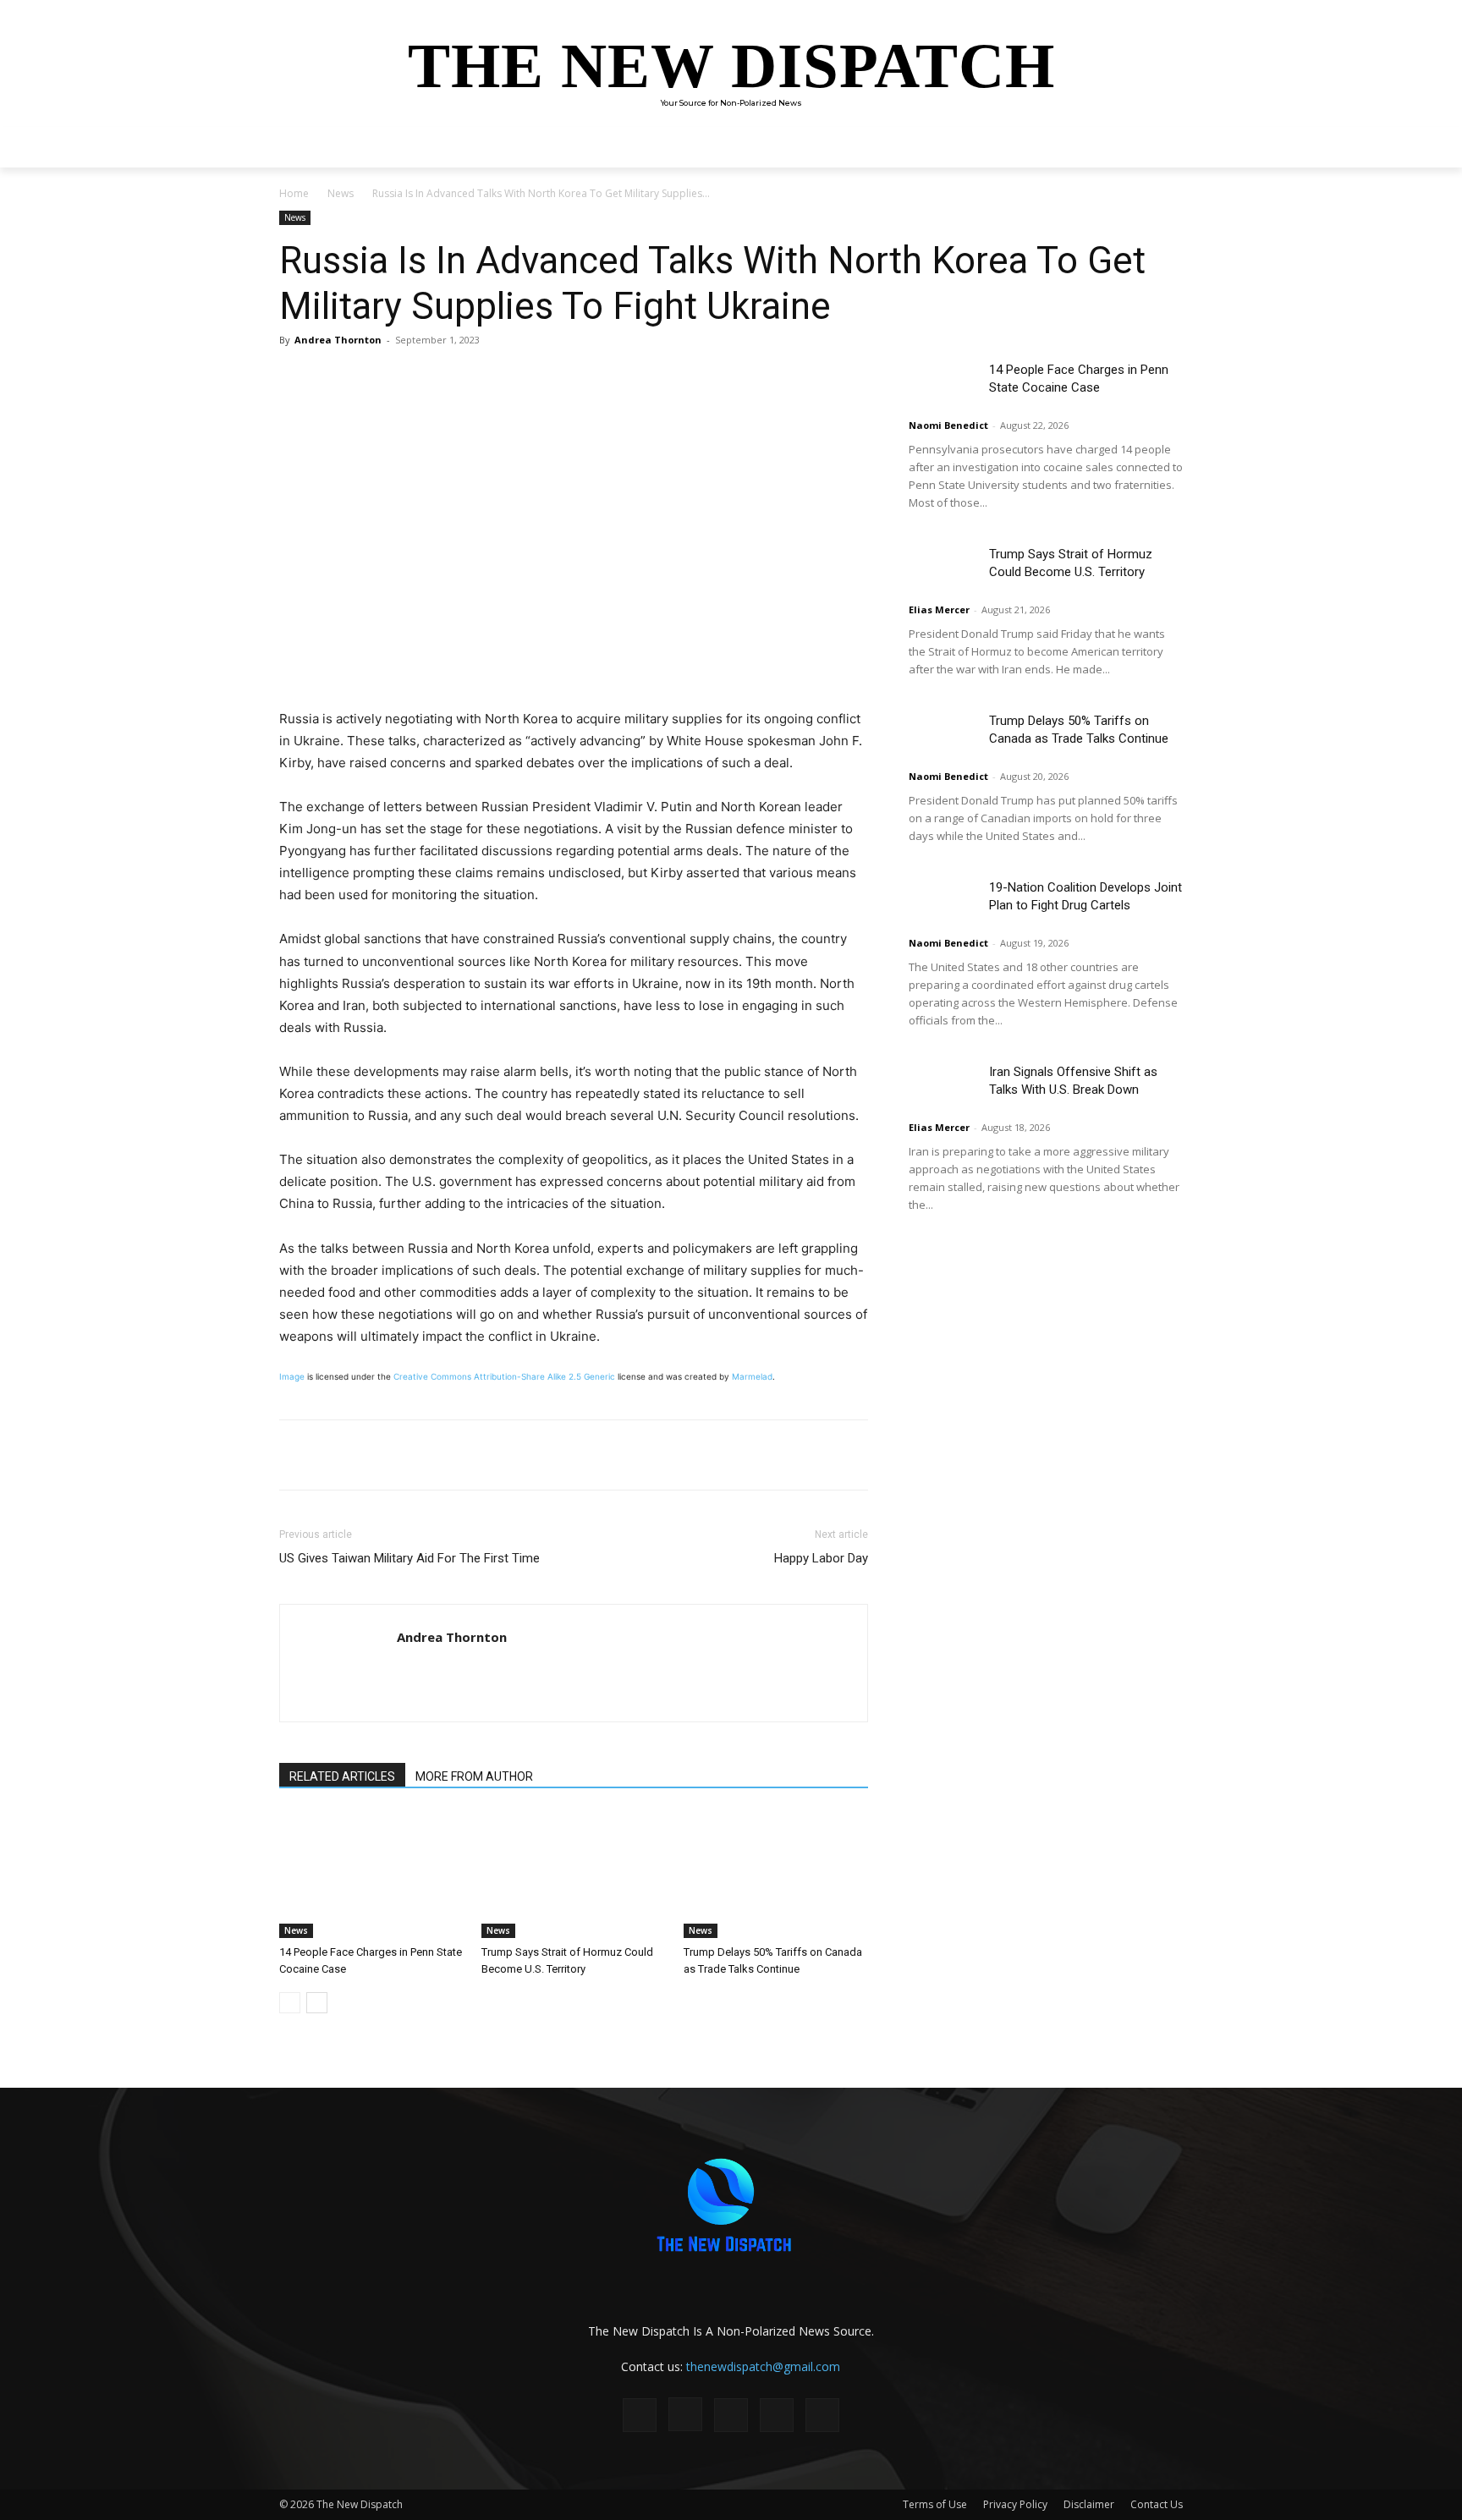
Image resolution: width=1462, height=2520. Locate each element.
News (341, 193)
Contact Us (1157, 2504)
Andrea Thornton (338, 340)
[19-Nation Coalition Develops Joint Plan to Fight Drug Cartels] (943, 902)
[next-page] (317, 2003)
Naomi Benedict (948, 425)
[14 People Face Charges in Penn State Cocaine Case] (371, 1875)
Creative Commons (432, 1376)
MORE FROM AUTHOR (474, 1776)
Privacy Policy (1015, 2504)
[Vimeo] (822, 2415)
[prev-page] (290, 2003)
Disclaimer (1089, 2504)
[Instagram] (685, 2414)
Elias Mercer (939, 609)
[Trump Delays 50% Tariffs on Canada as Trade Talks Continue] (776, 1875)
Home (294, 193)
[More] (519, 378)
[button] (1162, 147)
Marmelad (752, 1376)
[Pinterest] (479, 378)
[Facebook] (401, 378)
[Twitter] (440, 378)
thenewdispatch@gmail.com (763, 2366)
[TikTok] (731, 2415)
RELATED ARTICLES (342, 1776)
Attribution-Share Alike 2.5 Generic (544, 1376)
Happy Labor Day (821, 1558)
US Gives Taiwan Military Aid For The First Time (409, 1558)
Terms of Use (935, 2504)
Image (292, 1376)
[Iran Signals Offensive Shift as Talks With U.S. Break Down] (943, 1087)
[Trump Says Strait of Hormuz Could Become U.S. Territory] (574, 1875)
